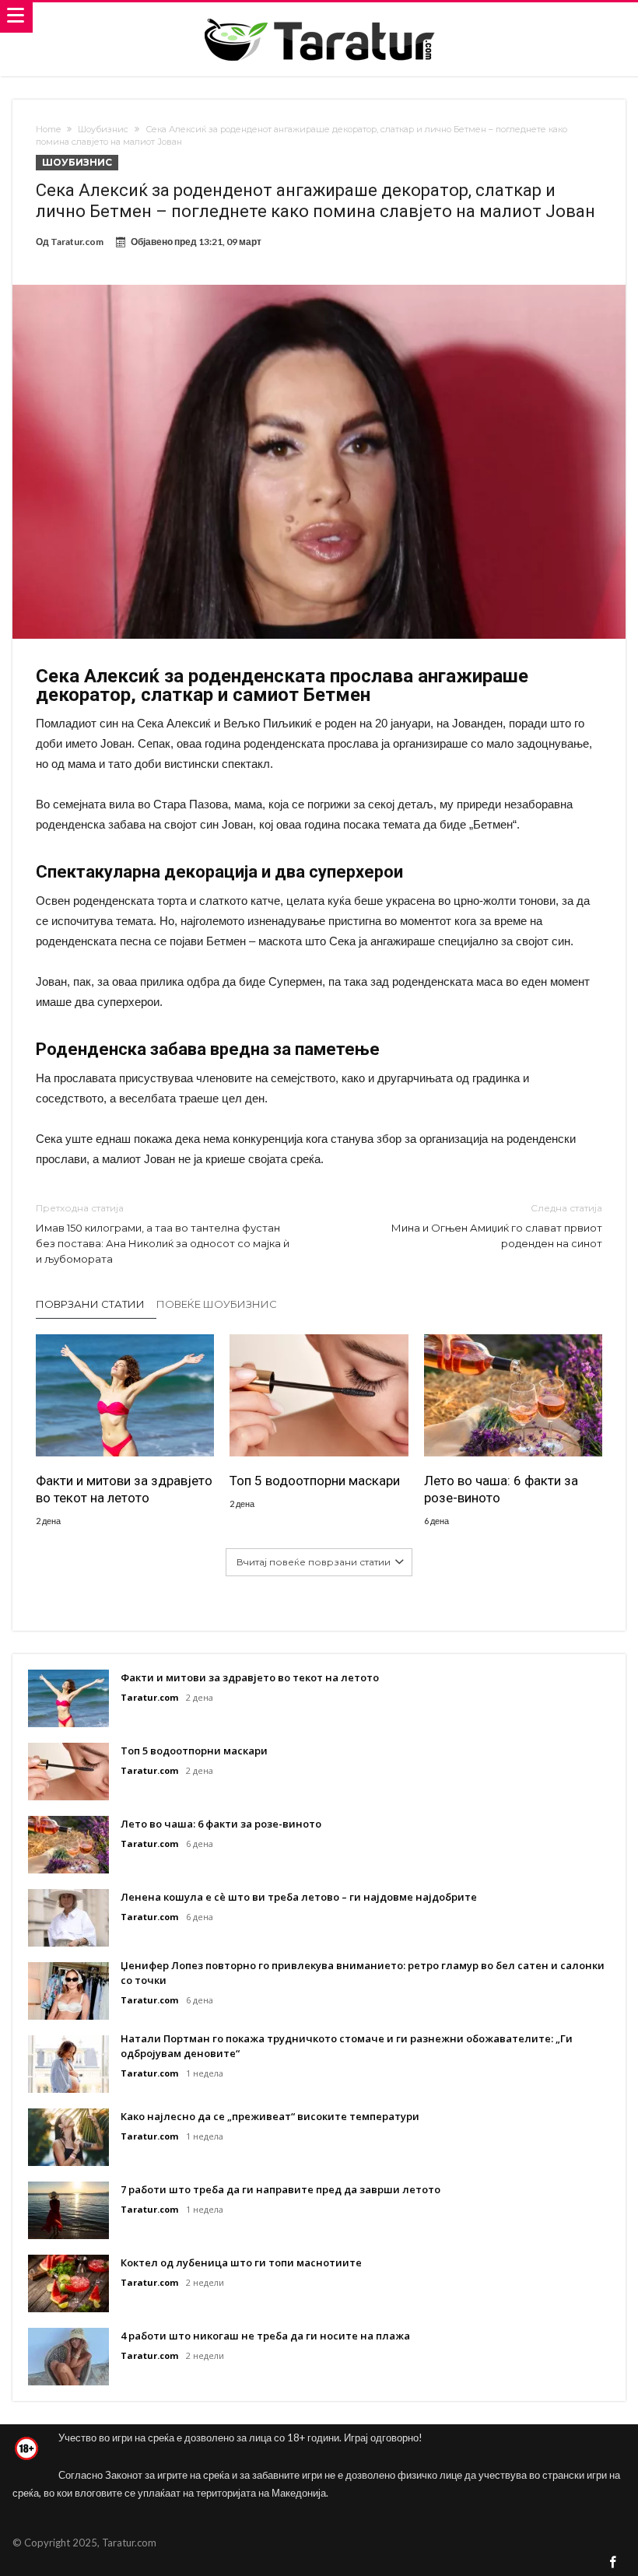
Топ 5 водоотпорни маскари (315, 1481)
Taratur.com (77, 242)
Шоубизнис (103, 129)
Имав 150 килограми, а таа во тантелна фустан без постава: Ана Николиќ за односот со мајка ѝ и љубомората (163, 1234)
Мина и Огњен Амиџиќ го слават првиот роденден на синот (497, 1226)
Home (48, 129)
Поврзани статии (90, 1304)
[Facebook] (613, 2563)
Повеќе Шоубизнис (217, 1304)
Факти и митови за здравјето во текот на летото (124, 1489)
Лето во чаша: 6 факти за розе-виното (501, 1489)
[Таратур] (319, 18)
